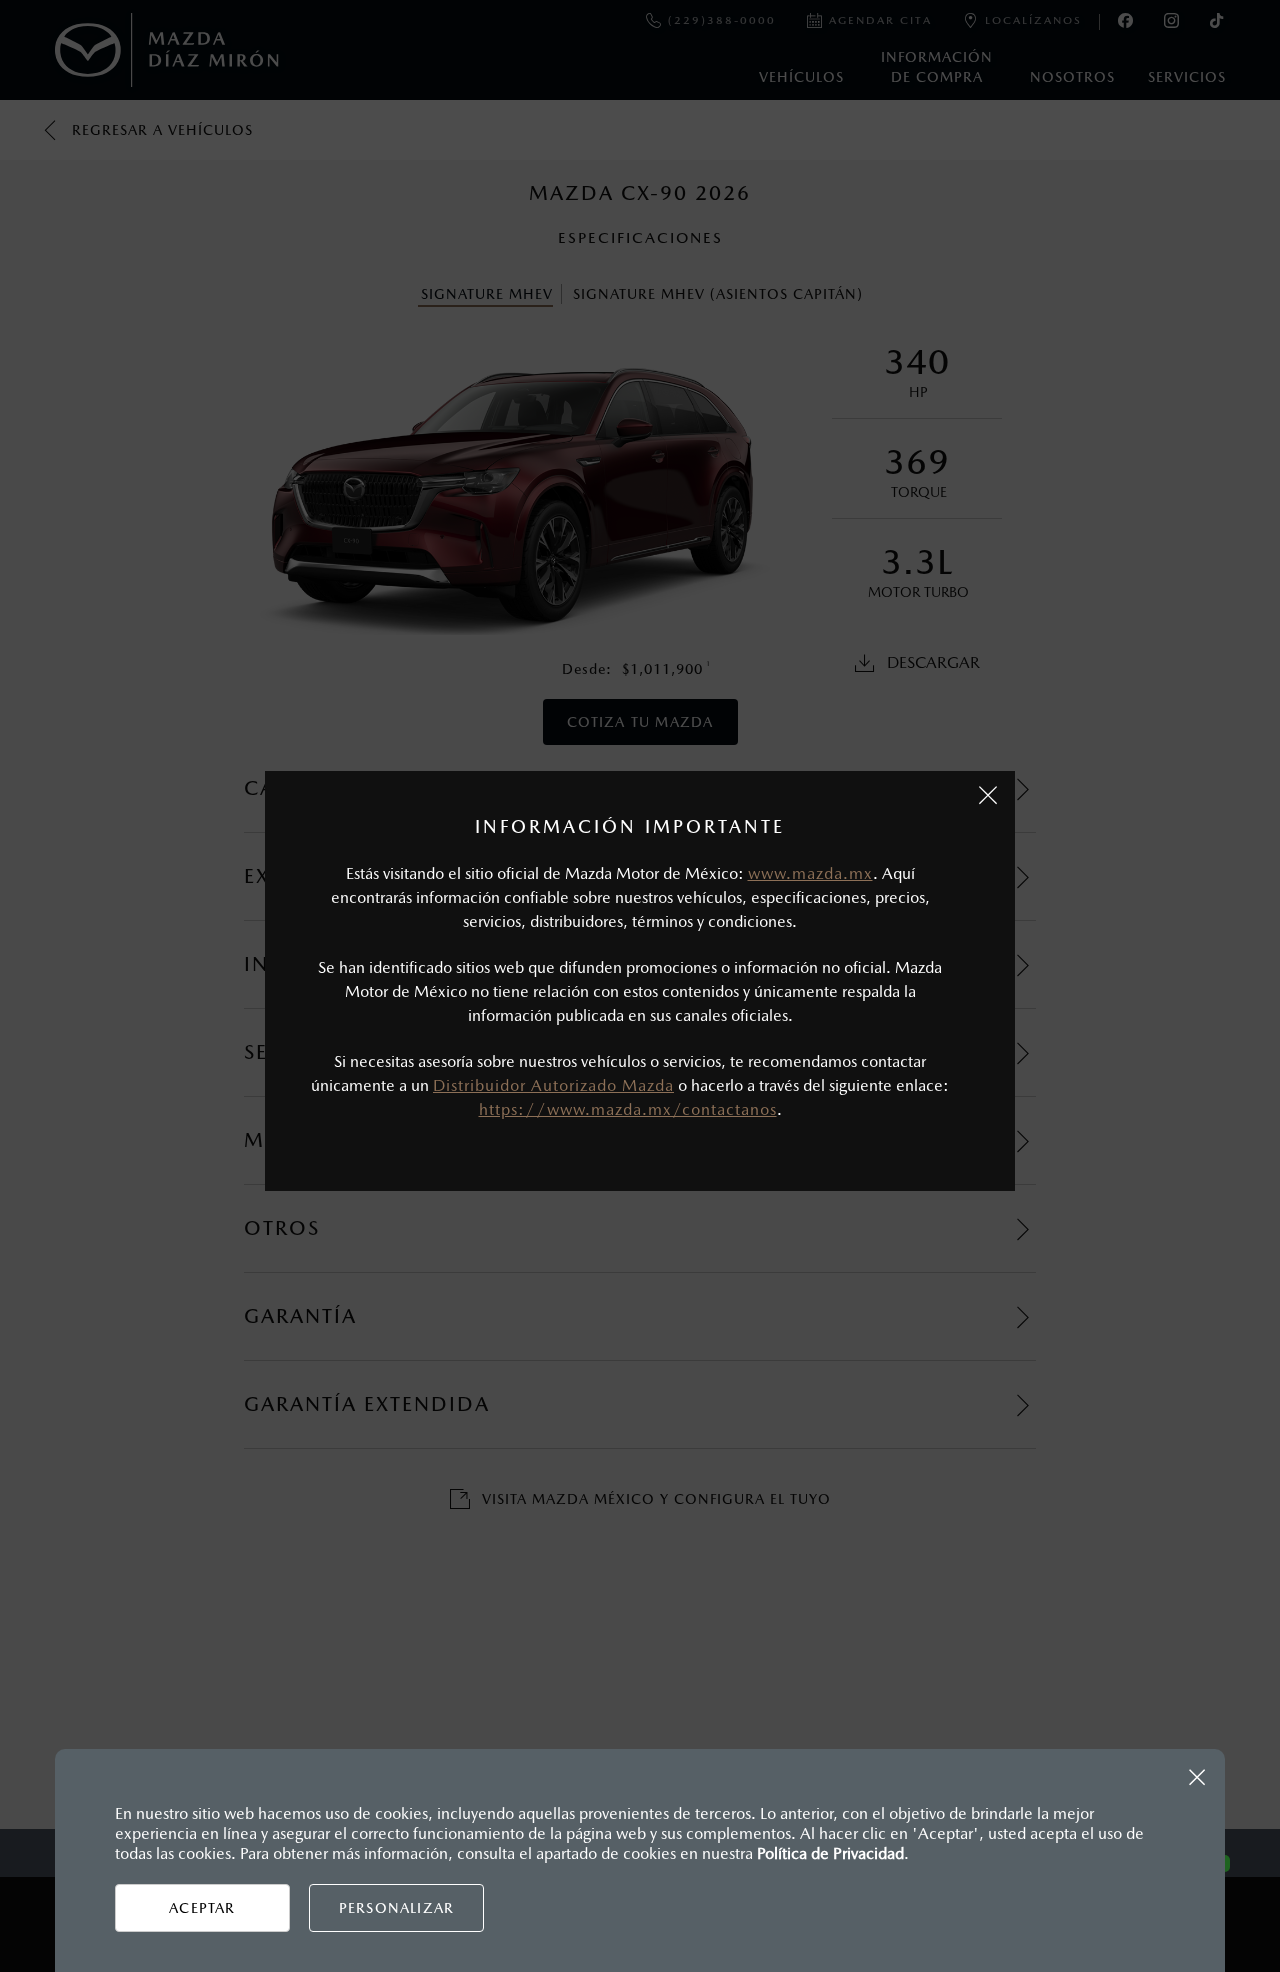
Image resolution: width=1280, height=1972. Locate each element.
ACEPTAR (202, 1908)
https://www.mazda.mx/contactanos (628, 1109)
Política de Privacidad (830, 1853)
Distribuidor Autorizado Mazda (553, 1085)
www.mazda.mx (810, 873)
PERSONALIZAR (396, 1908)
